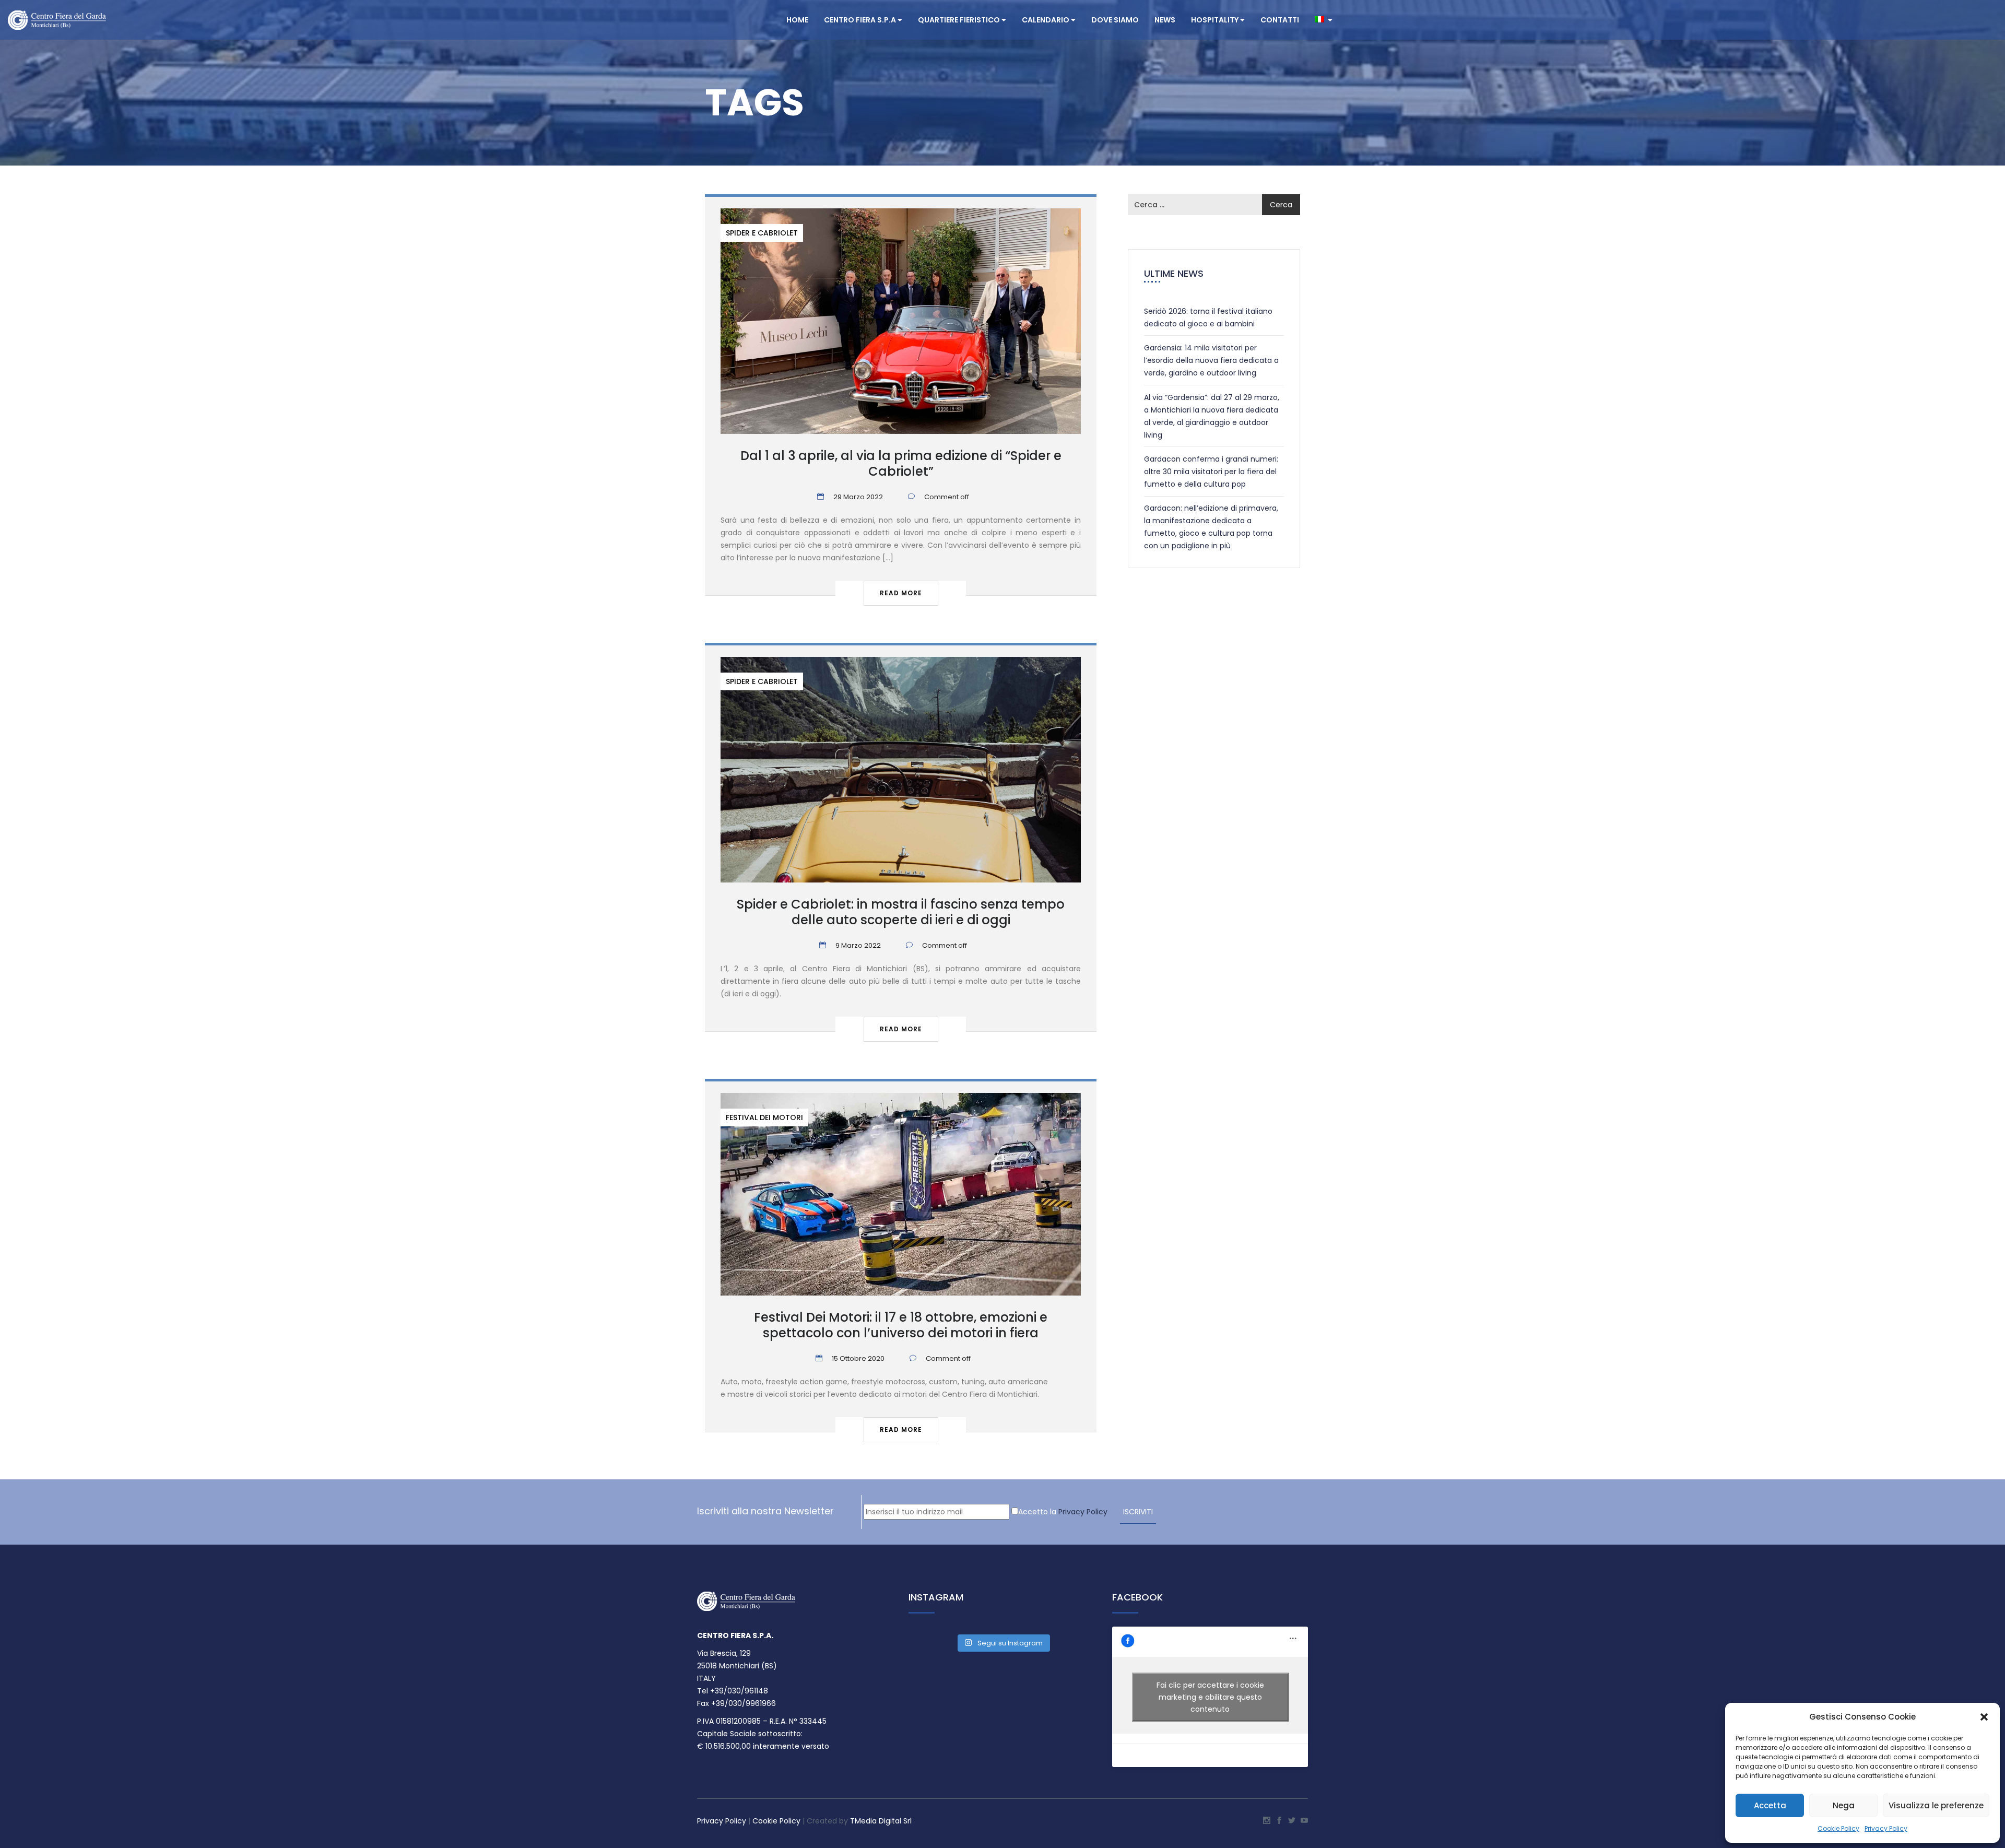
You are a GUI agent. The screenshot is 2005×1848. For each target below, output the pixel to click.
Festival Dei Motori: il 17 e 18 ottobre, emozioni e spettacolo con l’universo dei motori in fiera (901, 1325)
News (1165, 20)
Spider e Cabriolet (762, 233)
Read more (901, 593)
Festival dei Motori (764, 1117)
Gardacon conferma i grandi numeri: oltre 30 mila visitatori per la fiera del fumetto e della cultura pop (1211, 472)
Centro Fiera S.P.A (861, 20)
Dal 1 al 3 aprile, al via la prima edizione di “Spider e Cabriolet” (901, 463)
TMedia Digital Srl (881, 1821)
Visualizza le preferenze (1936, 1805)
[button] (1984, 1717)
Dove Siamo (1115, 20)
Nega (1844, 1805)
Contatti (1280, 20)
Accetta (1770, 1805)
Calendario (1046, 20)
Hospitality (1216, 20)
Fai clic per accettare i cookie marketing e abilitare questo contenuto (1210, 1697)
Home (797, 20)
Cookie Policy (1838, 1828)
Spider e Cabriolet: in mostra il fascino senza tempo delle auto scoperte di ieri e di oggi (901, 912)
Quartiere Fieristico (960, 20)
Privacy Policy (1886, 1828)
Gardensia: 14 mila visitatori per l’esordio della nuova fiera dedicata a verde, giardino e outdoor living (1211, 360)
